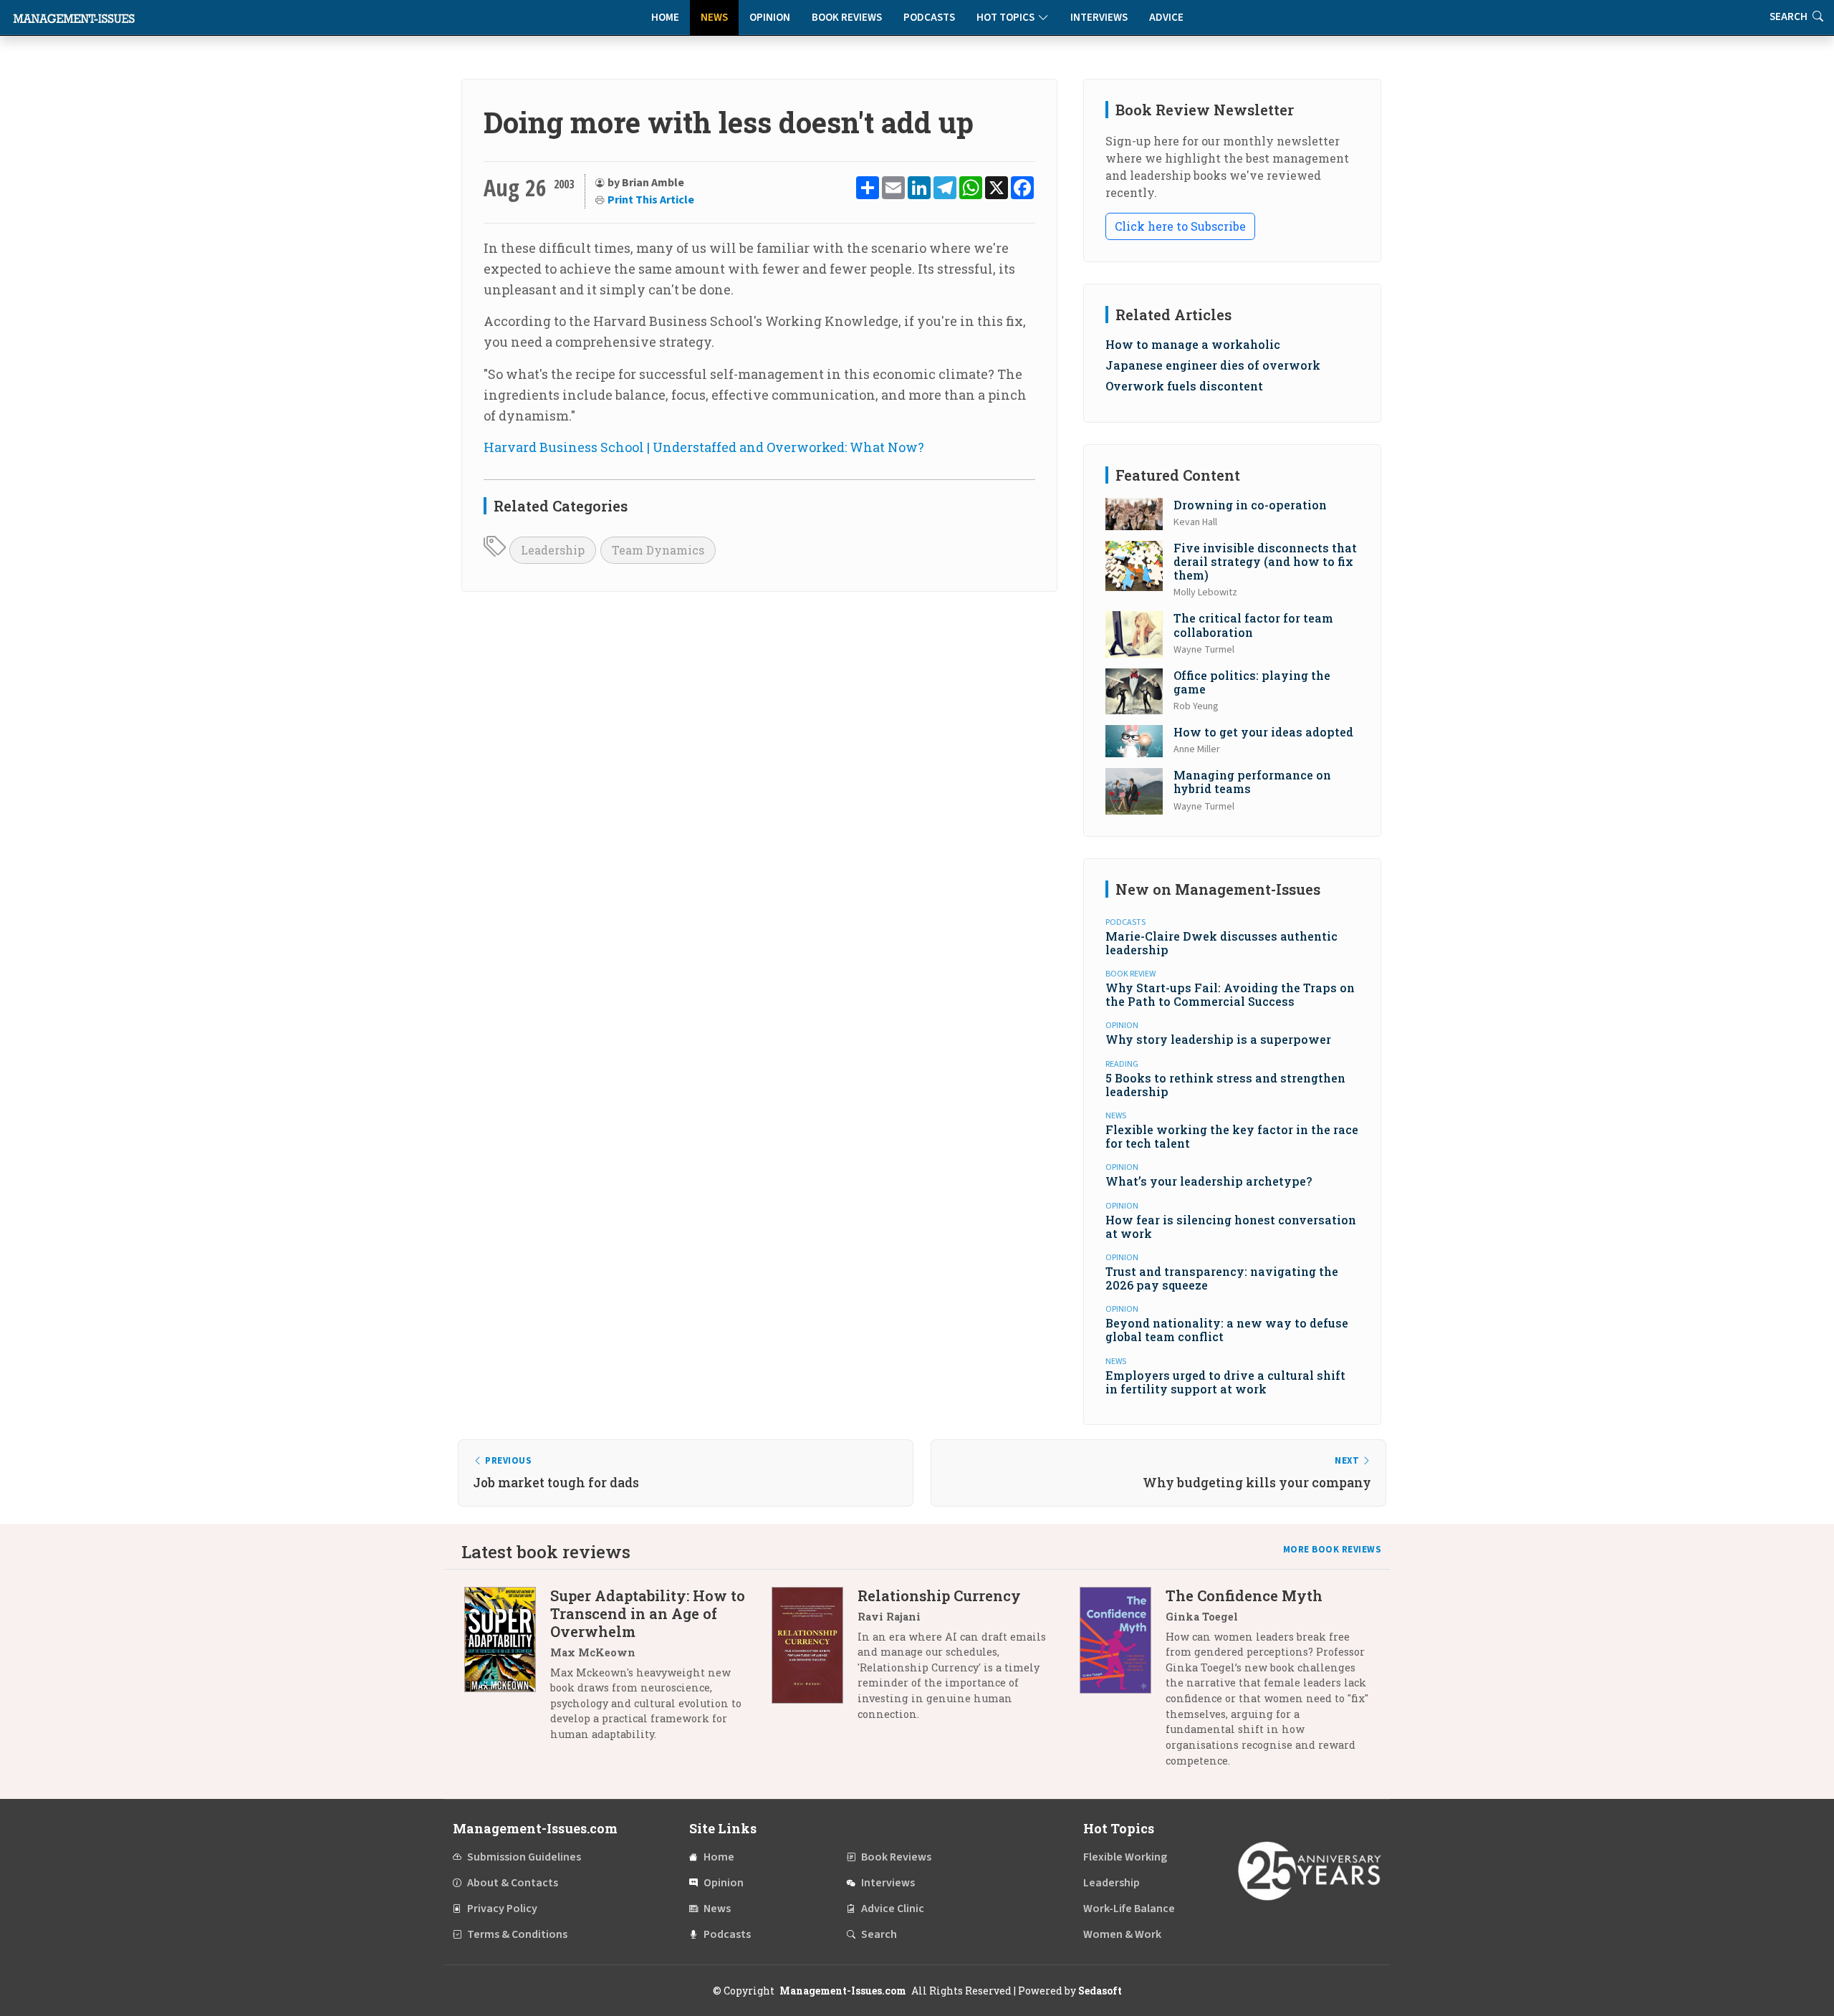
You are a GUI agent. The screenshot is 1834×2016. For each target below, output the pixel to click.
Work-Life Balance (1129, 1909)
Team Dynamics (658, 550)
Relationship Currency (939, 1595)
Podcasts (929, 18)
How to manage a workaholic (1193, 344)
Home (665, 18)
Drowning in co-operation (1250, 505)
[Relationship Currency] (815, 1660)
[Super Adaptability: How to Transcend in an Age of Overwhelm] (507, 1670)
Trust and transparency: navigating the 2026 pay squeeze (1222, 1278)
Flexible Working (1125, 1857)
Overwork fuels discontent (1184, 386)
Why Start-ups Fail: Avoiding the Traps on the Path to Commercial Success (1230, 994)
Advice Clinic (893, 1909)
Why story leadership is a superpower (1218, 1039)
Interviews (1099, 18)
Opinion (770, 18)
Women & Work (1122, 1934)
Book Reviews (847, 18)
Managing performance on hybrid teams (1252, 782)
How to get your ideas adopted (1263, 732)
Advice (1166, 18)
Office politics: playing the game (1252, 682)
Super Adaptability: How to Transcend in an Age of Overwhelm (648, 1613)
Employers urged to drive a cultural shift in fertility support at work (1225, 1382)
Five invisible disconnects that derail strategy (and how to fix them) (1265, 561)
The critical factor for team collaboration (1253, 625)
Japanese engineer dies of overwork (1213, 365)
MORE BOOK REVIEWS (1333, 1550)
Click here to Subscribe (1180, 226)
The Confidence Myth (1244, 1595)
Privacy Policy (502, 1909)
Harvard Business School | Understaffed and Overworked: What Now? (704, 447)
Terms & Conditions (517, 1934)
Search (879, 1934)
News (714, 18)
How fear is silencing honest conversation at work (1231, 1227)
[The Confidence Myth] (1123, 1683)
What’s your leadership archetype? (1209, 1181)
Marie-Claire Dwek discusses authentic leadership (1221, 943)
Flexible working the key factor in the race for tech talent (1232, 1136)
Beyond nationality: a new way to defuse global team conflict (1227, 1330)
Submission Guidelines (524, 1857)
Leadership (553, 550)
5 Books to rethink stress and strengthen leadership (1225, 1085)
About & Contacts (513, 1883)
